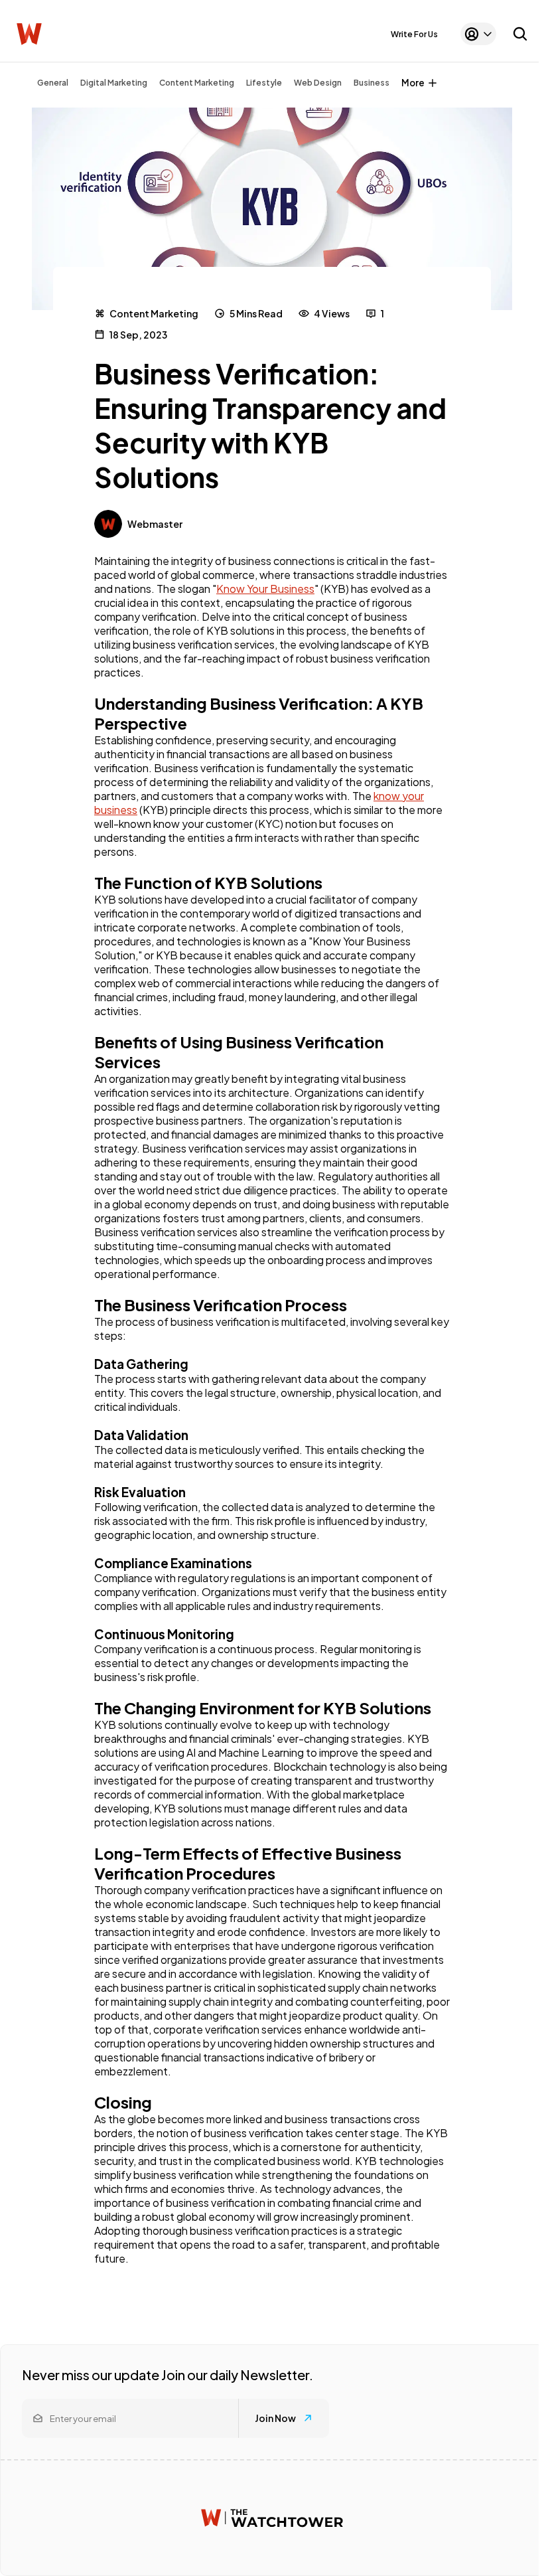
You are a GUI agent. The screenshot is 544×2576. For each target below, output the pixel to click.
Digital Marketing (114, 83)
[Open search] (520, 34)
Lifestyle (264, 83)
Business (372, 83)
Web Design (318, 83)
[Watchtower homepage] (272, 2518)
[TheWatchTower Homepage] (29, 34)
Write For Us (414, 34)
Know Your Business (265, 589)
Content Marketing (197, 83)
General (53, 83)
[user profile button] (478, 34)
